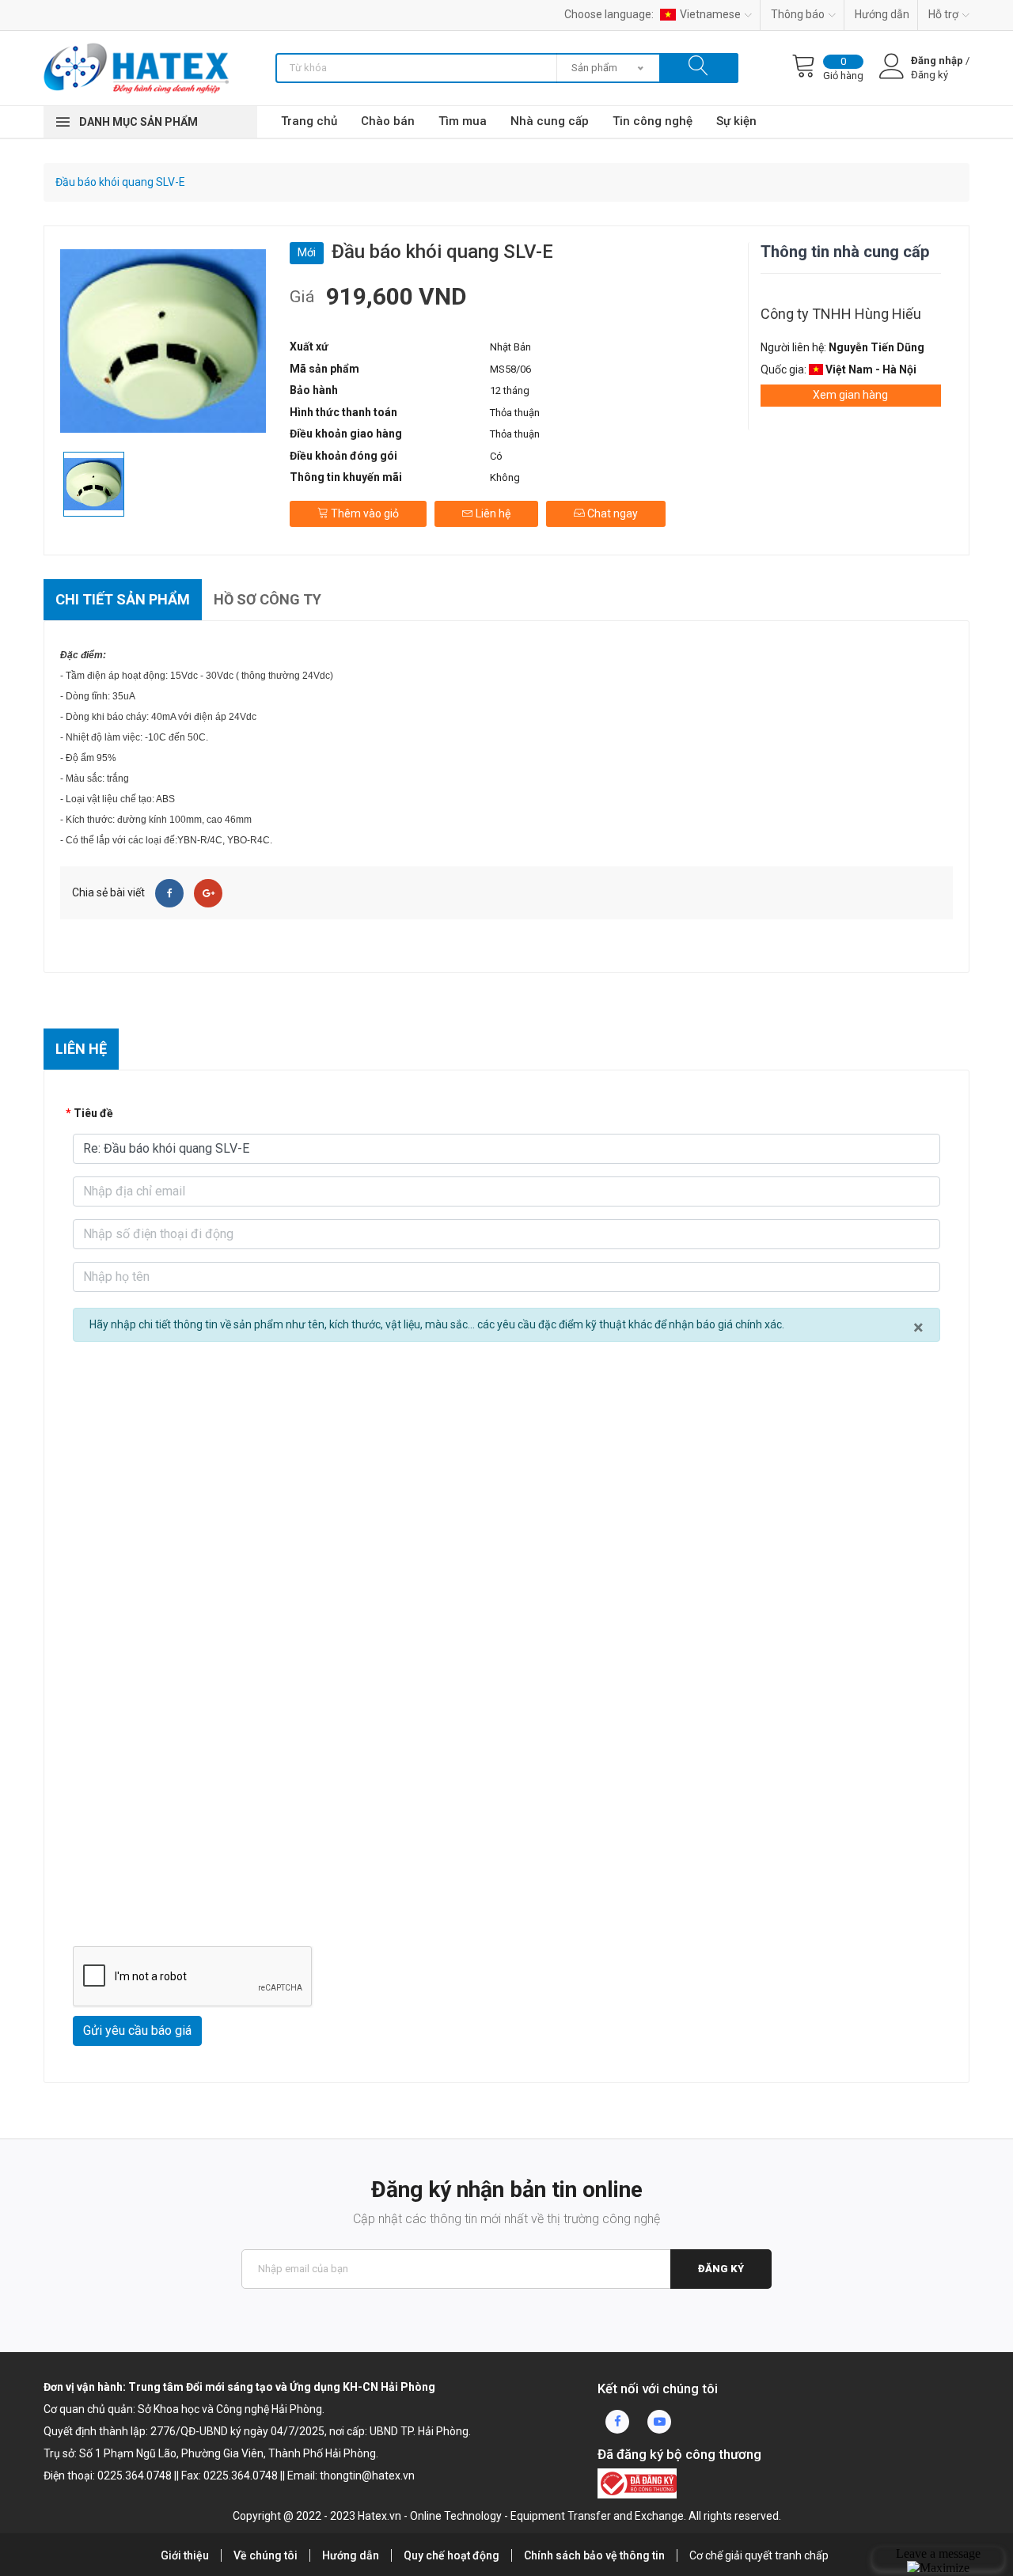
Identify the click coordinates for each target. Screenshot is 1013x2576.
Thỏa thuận (515, 413)
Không (505, 477)
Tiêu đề (93, 1113)
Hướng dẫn (882, 14)
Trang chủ (309, 121)
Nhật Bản (510, 347)
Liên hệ (492, 513)
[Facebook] (169, 893)
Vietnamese (710, 14)
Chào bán (388, 121)
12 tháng (510, 390)
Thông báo (798, 14)
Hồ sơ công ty (267, 599)
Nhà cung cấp (550, 121)
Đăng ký (721, 2269)
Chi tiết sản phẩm (123, 599)
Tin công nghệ (653, 121)
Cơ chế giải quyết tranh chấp (759, 2555)
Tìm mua (463, 121)
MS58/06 (510, 369)
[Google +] (208, 893)
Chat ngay (611, 513)
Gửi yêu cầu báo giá (137, 2030)
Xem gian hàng (850, 395)
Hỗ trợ (943, 14)
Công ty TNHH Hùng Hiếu (841, 314)
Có (496, 456)
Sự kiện (736, 121)
